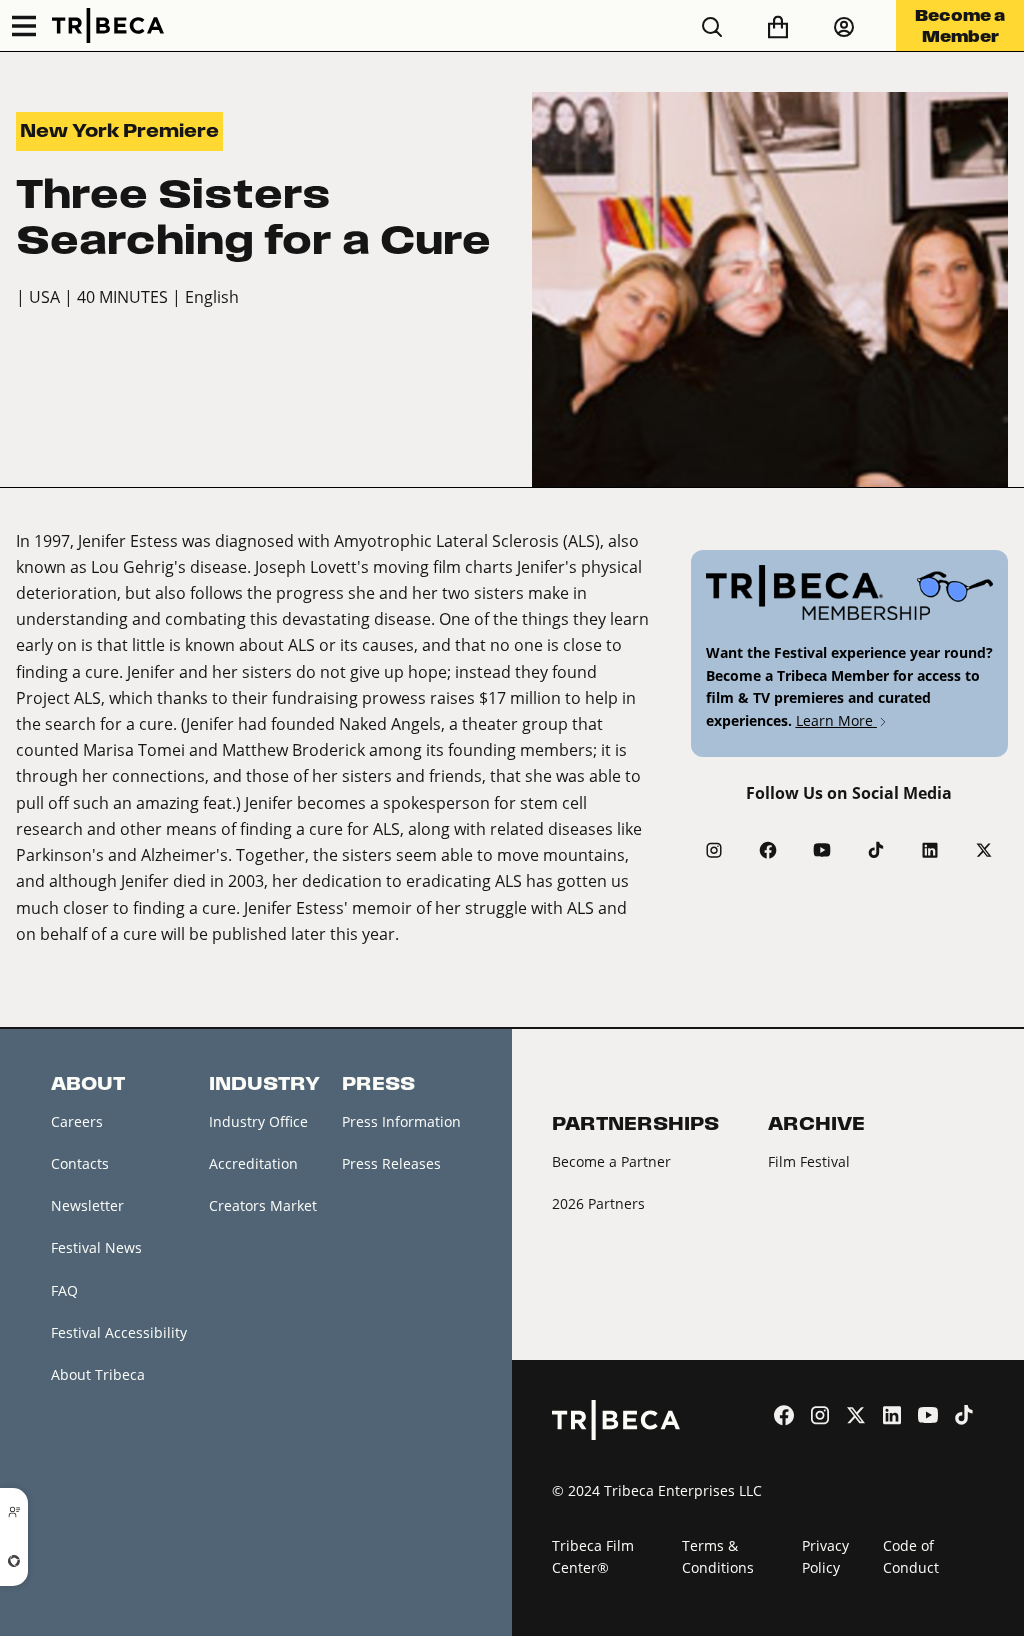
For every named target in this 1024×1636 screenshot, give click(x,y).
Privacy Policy (825, 1557)
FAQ (64, 1290)
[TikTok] (876, 850)
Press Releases (391, 1163)
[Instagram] (714, 850)
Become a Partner (611, 1161)
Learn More (836, 720)
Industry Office (258, 1121)
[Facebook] (768, 850)
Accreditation (253, 1163)
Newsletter (87, 1205)
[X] (984, 850)
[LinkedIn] (930, 850)
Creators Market (263, 1205)
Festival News (96, 1247)
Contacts (80, 1163)
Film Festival (809, 1161)
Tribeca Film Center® (593, 1557)
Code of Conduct (911, 1557)
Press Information (401, 1121)
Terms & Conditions (718, 1557)
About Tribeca (98, 1374)
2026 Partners (598, 1203)
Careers (77, 1121)
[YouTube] (822, 850)
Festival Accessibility (119, 1332)
